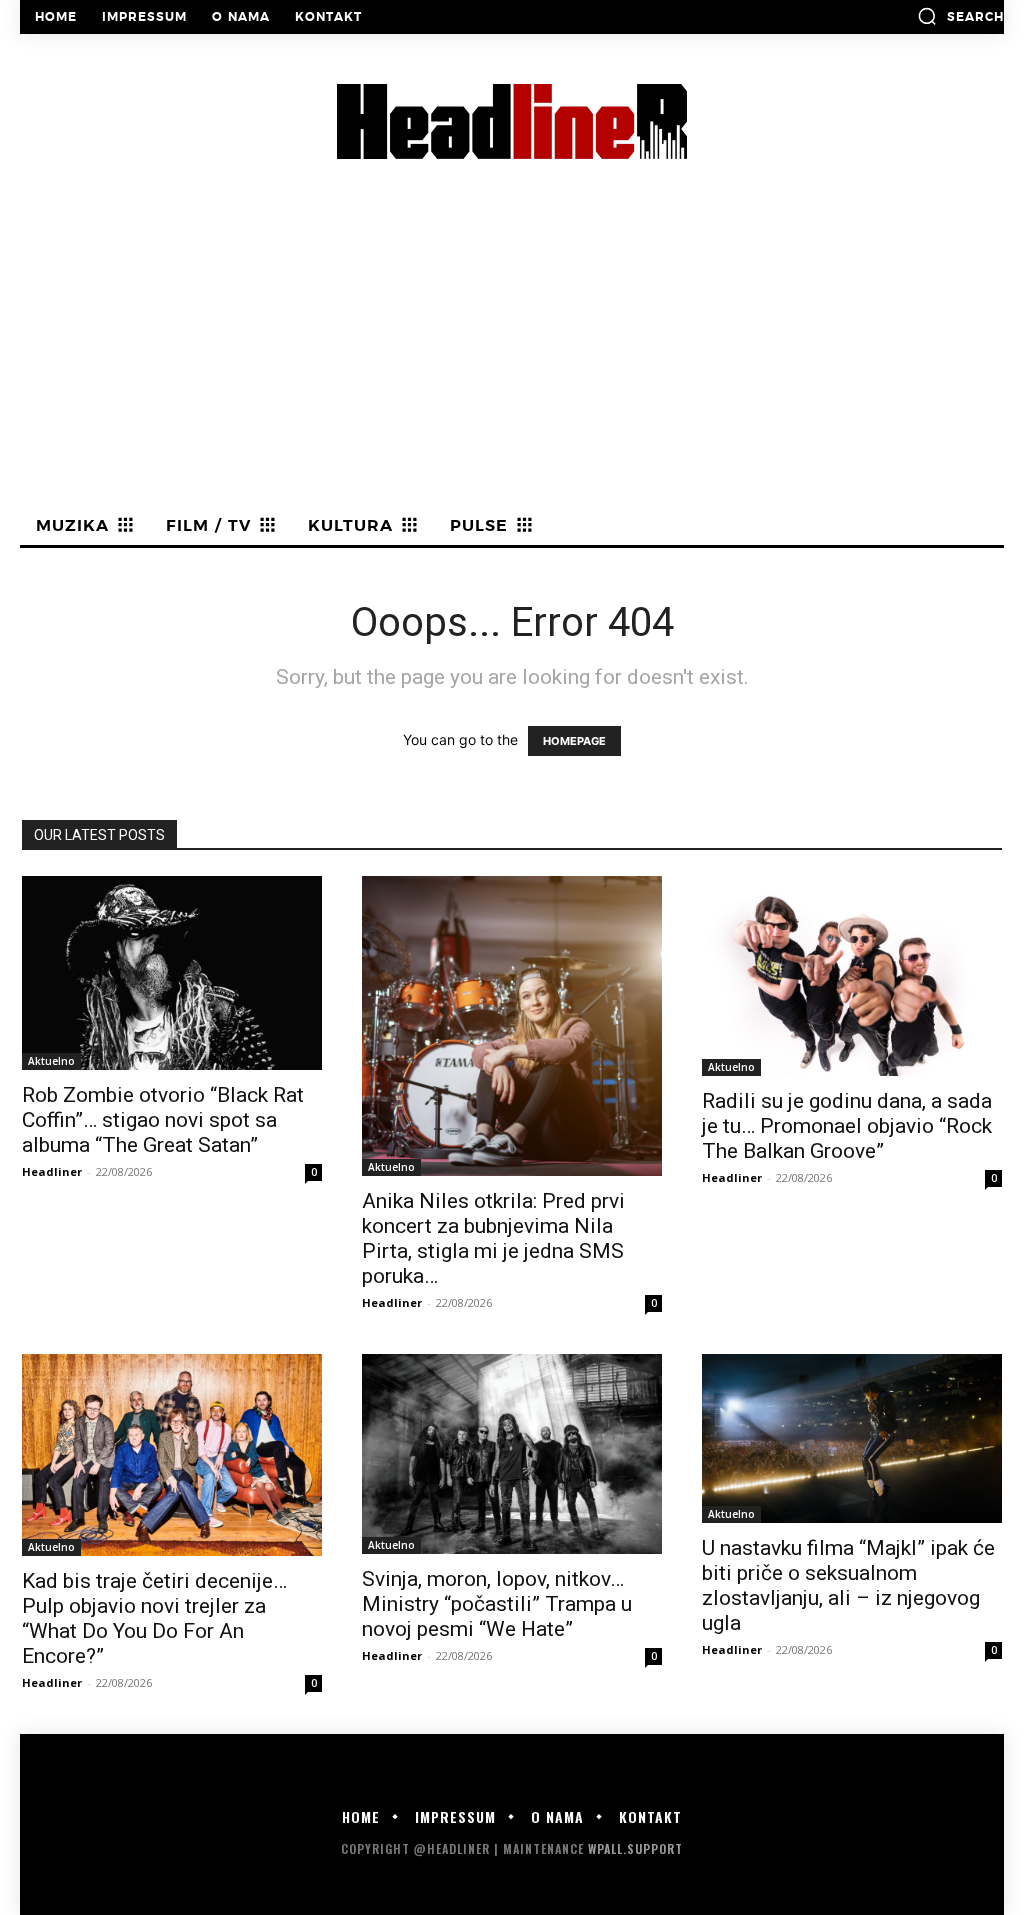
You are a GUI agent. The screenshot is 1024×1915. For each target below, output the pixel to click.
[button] (960, 16)
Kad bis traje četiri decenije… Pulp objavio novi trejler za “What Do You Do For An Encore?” (154, 1618)
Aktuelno (51, 1061)
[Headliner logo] (512, 121)
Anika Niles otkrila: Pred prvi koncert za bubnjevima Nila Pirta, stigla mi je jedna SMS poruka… (493, 1238)
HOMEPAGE (574, 741)
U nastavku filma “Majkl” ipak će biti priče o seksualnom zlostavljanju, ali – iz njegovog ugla (848, 1585)
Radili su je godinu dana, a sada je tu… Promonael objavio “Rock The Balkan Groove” (847, 1126)
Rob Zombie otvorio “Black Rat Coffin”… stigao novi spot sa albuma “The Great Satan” (163, 1120)
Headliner (52, 1171)
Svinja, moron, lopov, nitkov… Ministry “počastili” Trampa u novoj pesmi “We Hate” (497, 1604)
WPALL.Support (635, 1848)
